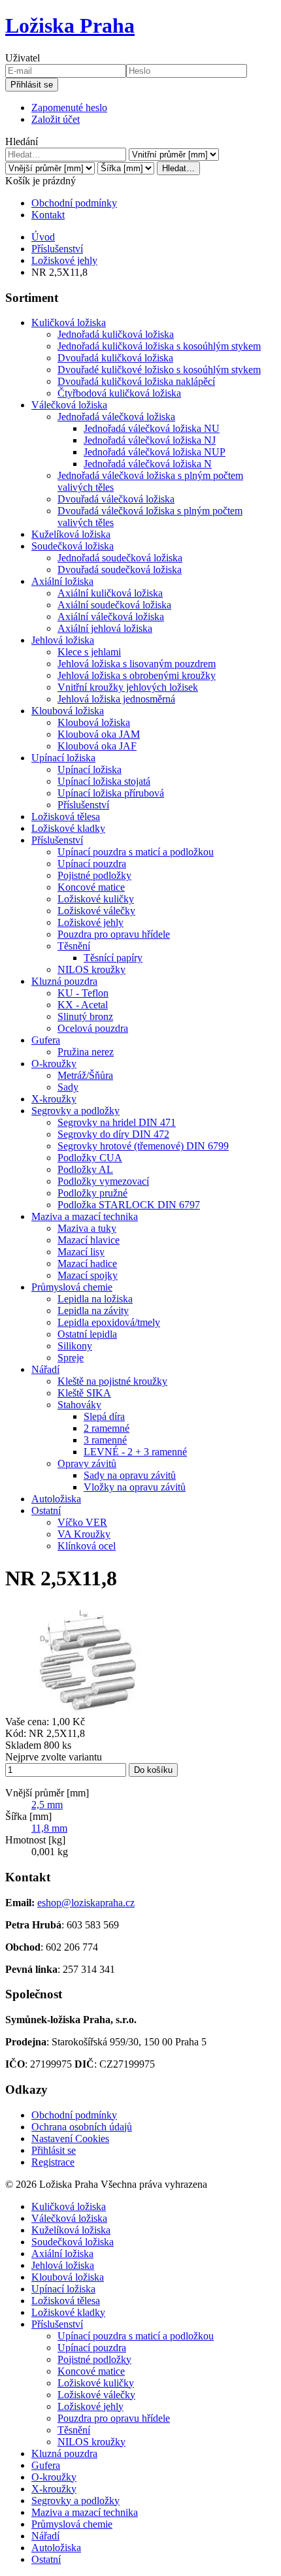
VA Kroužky (84, 1534)
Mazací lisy (81, 1252)
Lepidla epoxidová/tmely (109, 1322)
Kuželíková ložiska (71, 534)
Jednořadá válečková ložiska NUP (155, 452)
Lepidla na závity (93, 1311)
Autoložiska (56, 1499)
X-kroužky (54, 1099)
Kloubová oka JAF (97, 746)
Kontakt (48, 215)
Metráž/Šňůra (85, 1075)
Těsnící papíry (113, 958)
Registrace (53, 2162)
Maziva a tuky (87, 1228)
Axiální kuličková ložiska (110, 593)
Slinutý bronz (85, 1016)
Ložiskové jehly (64, 260)
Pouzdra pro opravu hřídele (114, 934)
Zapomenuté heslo (69, 107)
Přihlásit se (32, 85)
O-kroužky (54, 1064)
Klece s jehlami (89, 652)
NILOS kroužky (91, 969)
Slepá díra (104, 1416)
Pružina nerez (86, 1052)
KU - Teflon (83, 993)
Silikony (75, 1346)
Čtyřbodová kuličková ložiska (119, 393)
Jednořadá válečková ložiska (116, 417)
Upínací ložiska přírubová (111, 793)
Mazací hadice (87, 1263)
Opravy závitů (87, 1463)
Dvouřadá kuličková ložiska (115, 358)
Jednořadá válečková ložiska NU (152, 428)
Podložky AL (85, 1169)
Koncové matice (91, 887)
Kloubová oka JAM (99, 734)
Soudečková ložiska (73, 546)
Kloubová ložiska (68, 711)
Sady (68, 1087)
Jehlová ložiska (63, 640)
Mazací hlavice (89, 1240)
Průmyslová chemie (72, 1287)
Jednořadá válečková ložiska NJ (150, 440)
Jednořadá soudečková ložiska (120, 558)
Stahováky (79, 1405)
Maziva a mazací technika (85, 1216)
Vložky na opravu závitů (135, 1487)
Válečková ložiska (69, 405)
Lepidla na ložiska (95, 1299)
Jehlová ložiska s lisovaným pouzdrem (137, 664)
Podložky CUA (90, 1158)
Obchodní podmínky (74, 203)
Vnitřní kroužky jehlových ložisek (128, 687)
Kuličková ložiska (69, 322)
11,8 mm (49, 1828)
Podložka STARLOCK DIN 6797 (129, 1205)
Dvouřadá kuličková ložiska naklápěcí (136, 381)
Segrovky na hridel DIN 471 (117, 1122)
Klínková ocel (87, 1546)
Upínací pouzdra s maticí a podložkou (136, 852)
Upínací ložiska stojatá (104, 781)
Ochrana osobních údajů (82, 2127)
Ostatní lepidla (87, 1334)
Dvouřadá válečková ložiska (116, 499)
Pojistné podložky (94, 875)
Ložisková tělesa (66, 817)
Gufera (46, 1040)
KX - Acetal (83, 1005)
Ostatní (46, 1511)
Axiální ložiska (62, 581)
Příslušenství (57, 249)
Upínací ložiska (63, 758)
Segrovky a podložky (75, 1111)
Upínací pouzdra (92, 864)
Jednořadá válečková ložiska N (148, 464)
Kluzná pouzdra (64, 981)
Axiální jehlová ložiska (105, 628)
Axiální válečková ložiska (111, 617)
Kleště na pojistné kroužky (112, 1381)
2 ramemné (107, 1428)
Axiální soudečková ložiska (114, 605)
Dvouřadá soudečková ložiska (120, 570)
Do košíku (153, 1770)
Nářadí (45, 1369)
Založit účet (56, 119)
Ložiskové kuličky (96, 899)
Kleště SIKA (84, 1393)
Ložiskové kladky (68, 828)
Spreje (71, 1358)
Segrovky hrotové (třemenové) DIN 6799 (143, 1146)
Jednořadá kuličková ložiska (116, 334)
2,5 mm (47, 1805)
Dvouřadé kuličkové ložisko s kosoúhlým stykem (159, 370)
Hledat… (178, 168)
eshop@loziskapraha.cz (86, 1903)
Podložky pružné (92, 1193)
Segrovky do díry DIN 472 (113, 1134)
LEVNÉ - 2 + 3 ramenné (135, 1452)
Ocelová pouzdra (93, 1028)
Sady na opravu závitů (130, 1475)
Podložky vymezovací (103, 1181)
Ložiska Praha (70, 25)
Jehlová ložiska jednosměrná (116, 699)
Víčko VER (82, 1522)
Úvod (43, 237)
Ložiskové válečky (96, 911)
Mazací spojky (88, 1275)
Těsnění (74, 946)
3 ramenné (105, 1440)
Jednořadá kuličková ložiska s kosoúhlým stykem (159, 346)
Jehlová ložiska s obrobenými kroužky (137, 675)
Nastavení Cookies (70, 2138)
